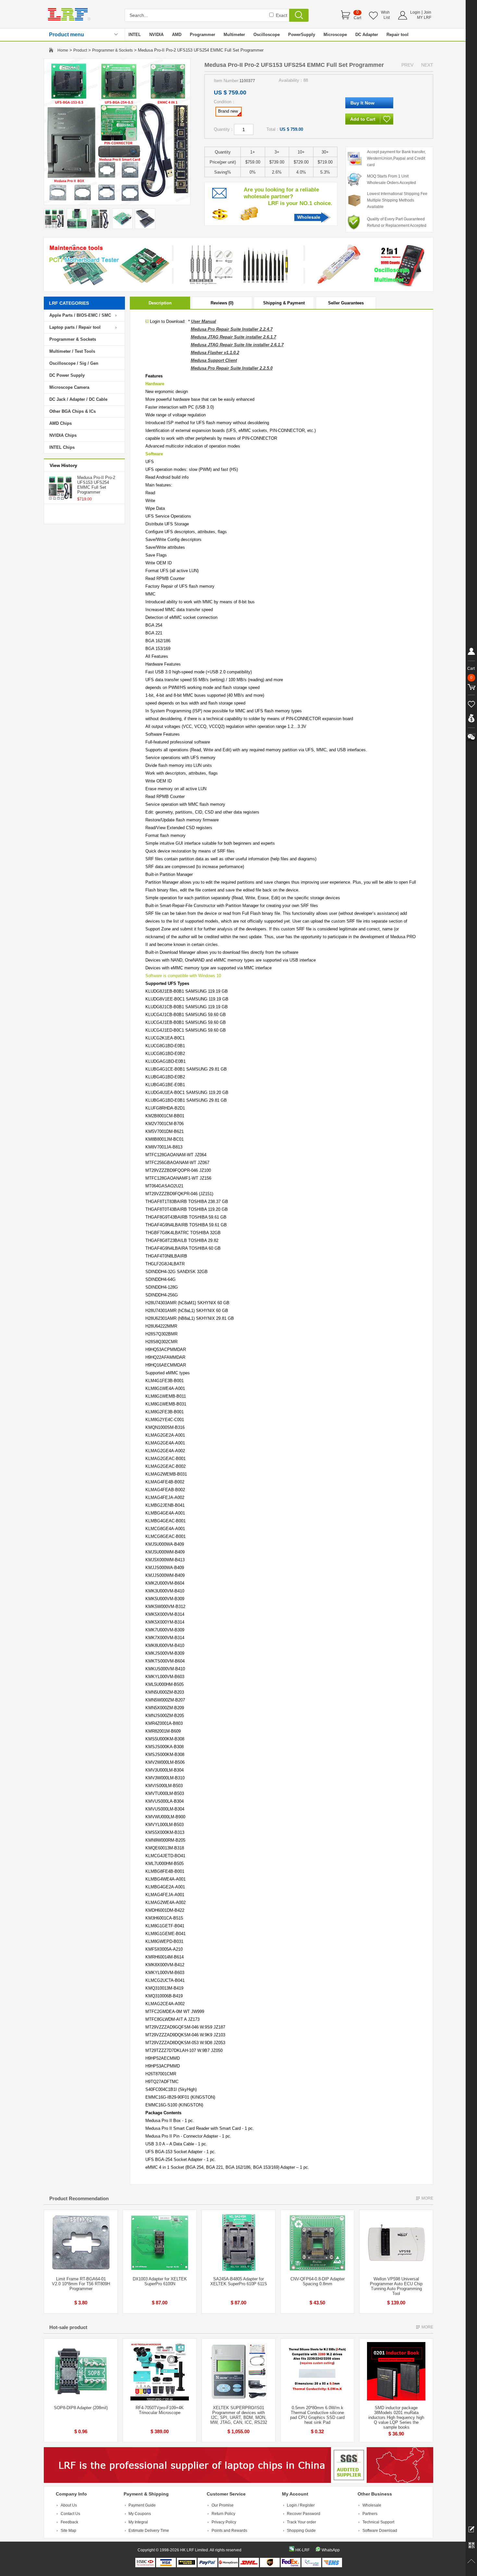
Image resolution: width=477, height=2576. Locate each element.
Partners (370, 2514)
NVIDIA (156, 35)
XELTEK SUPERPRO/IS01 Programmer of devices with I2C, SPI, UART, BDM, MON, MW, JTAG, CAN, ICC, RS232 (239, 2415)
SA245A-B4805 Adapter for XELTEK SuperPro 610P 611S (239, 2281)
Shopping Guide (301, 2531)
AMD (177, 35)
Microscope (335, 35)
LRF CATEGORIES (69, 303)
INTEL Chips (62, 447)
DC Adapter (367, 35)
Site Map (68, 2531)
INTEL (135, 35)
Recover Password (304, 2514)
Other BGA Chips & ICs (73, 411)
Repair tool (397, 35)
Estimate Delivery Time (149, 2531)
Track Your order (301, 2522)
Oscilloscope (267, 35)
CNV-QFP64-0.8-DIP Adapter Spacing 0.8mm (318, 2281)
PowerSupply (302, 35)
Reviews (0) (222, 303)
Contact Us (70, 2514)
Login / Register (301, 2505)
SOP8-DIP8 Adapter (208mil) (81, 2408)
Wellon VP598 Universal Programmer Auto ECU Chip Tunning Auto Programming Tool (396, 2286)
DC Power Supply (67, 375)
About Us (69, 2505)
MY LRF (424, 18)
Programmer (202, 35)
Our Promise (223, 2505)
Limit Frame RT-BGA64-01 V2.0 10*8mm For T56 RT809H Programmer (81, 2284)
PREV (407, 65)
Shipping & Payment (284, 303)
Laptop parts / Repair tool (75, 327)
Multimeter (234, 35)
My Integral (138, 2522)
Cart (357, 18)
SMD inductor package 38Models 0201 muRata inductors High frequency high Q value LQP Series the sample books (396, 2417)
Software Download (380, 2531)
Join (428, 12)
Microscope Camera (69, 387)
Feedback (69, 2522)
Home (63, 50)
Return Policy (223, 2514)
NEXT (427, 65)
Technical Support (378, 2522)
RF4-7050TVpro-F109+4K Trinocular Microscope (160, 2410)
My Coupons (140, 2514)
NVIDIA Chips (63, 435)
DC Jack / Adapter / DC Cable (78, 399)
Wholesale (309, 217)
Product (80, 50)
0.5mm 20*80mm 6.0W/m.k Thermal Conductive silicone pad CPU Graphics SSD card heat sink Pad (317, 2415)
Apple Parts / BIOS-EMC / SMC (80, 315)
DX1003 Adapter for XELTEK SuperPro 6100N (160, 2281)
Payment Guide (142, 2505)
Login (415, 12)
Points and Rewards (229, 2531)
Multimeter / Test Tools (72, 351)
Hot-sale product (68, 2327)
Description (160, 303)
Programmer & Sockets (112, 50)
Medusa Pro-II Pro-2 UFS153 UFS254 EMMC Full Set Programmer (96, 485)
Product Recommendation (79, 2198)
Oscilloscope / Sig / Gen (74, 363)
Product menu (67, 35)
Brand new (228, 111)
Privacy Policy (224, 2522)
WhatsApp (331, 2550)
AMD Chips (61, 423)
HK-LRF (302, 2550)
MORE (427, 2198)
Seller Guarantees (346, 303)
